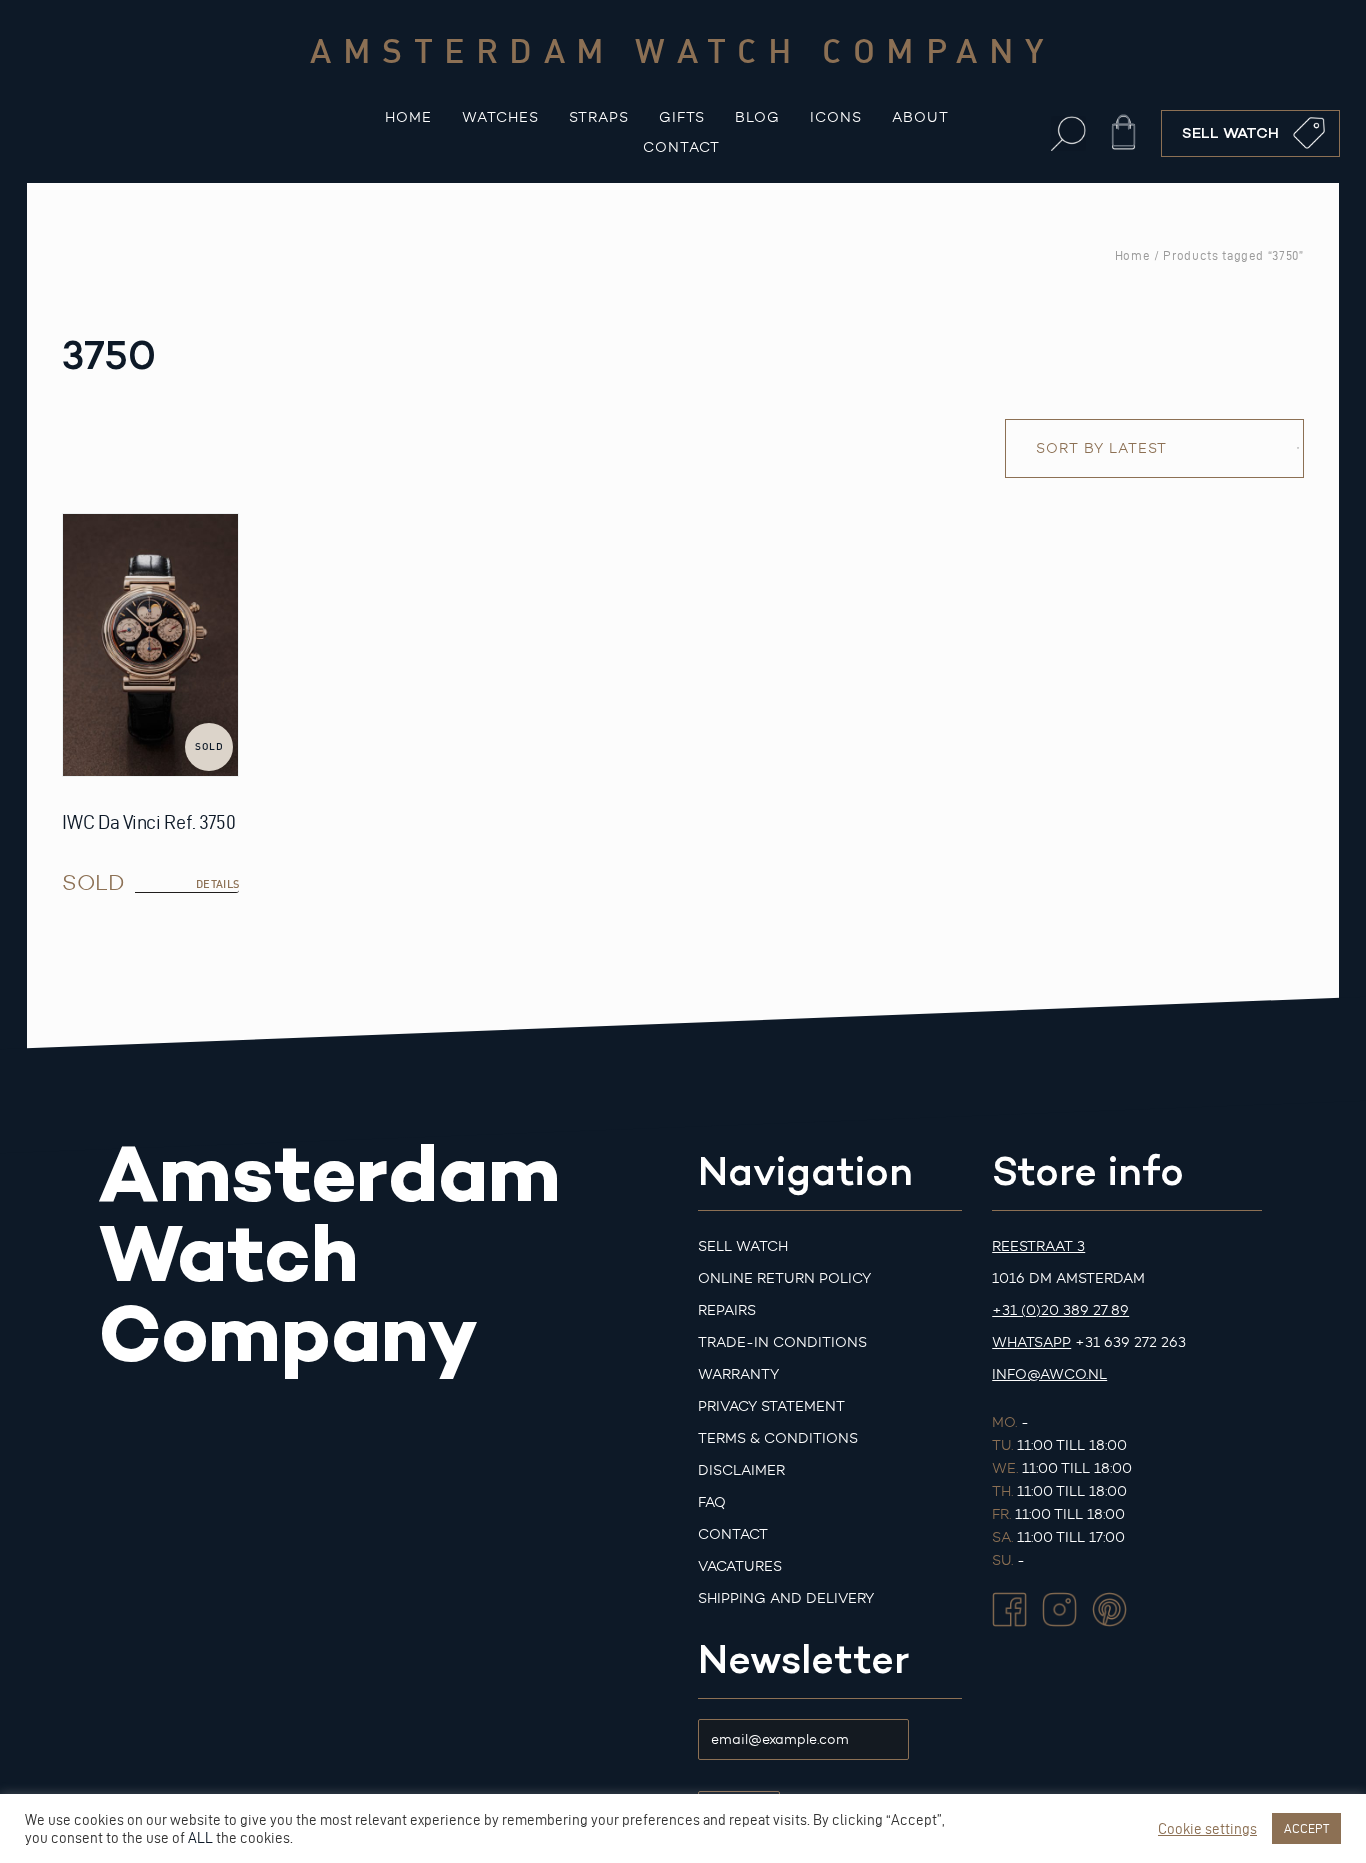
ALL (200, 1838)
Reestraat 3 (1038, 1246)
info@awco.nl (1049, 1374)
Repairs (727, 1310)
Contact (681, 147)
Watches (500, 117)
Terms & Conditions (778, 1438)
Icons (836, 117)
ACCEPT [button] (1306, 1828)
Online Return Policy (784, 1278)
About (920, 117)
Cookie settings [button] (1207, 1829)
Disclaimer (741, 1470)
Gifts (682, 117)
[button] (1068, 133)
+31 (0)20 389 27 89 (1060, 1310)
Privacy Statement (771, 1406)
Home (408, 117)
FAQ (712, 1502)
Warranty (738, 1374)
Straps (599, 117)
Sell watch (743, 1246)
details (217, 884)
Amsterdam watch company (683, 50)
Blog (757, 117)
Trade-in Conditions (782, 1342)
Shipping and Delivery (786, 1598)
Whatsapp (1031, 1342)
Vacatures (740, 1566)
